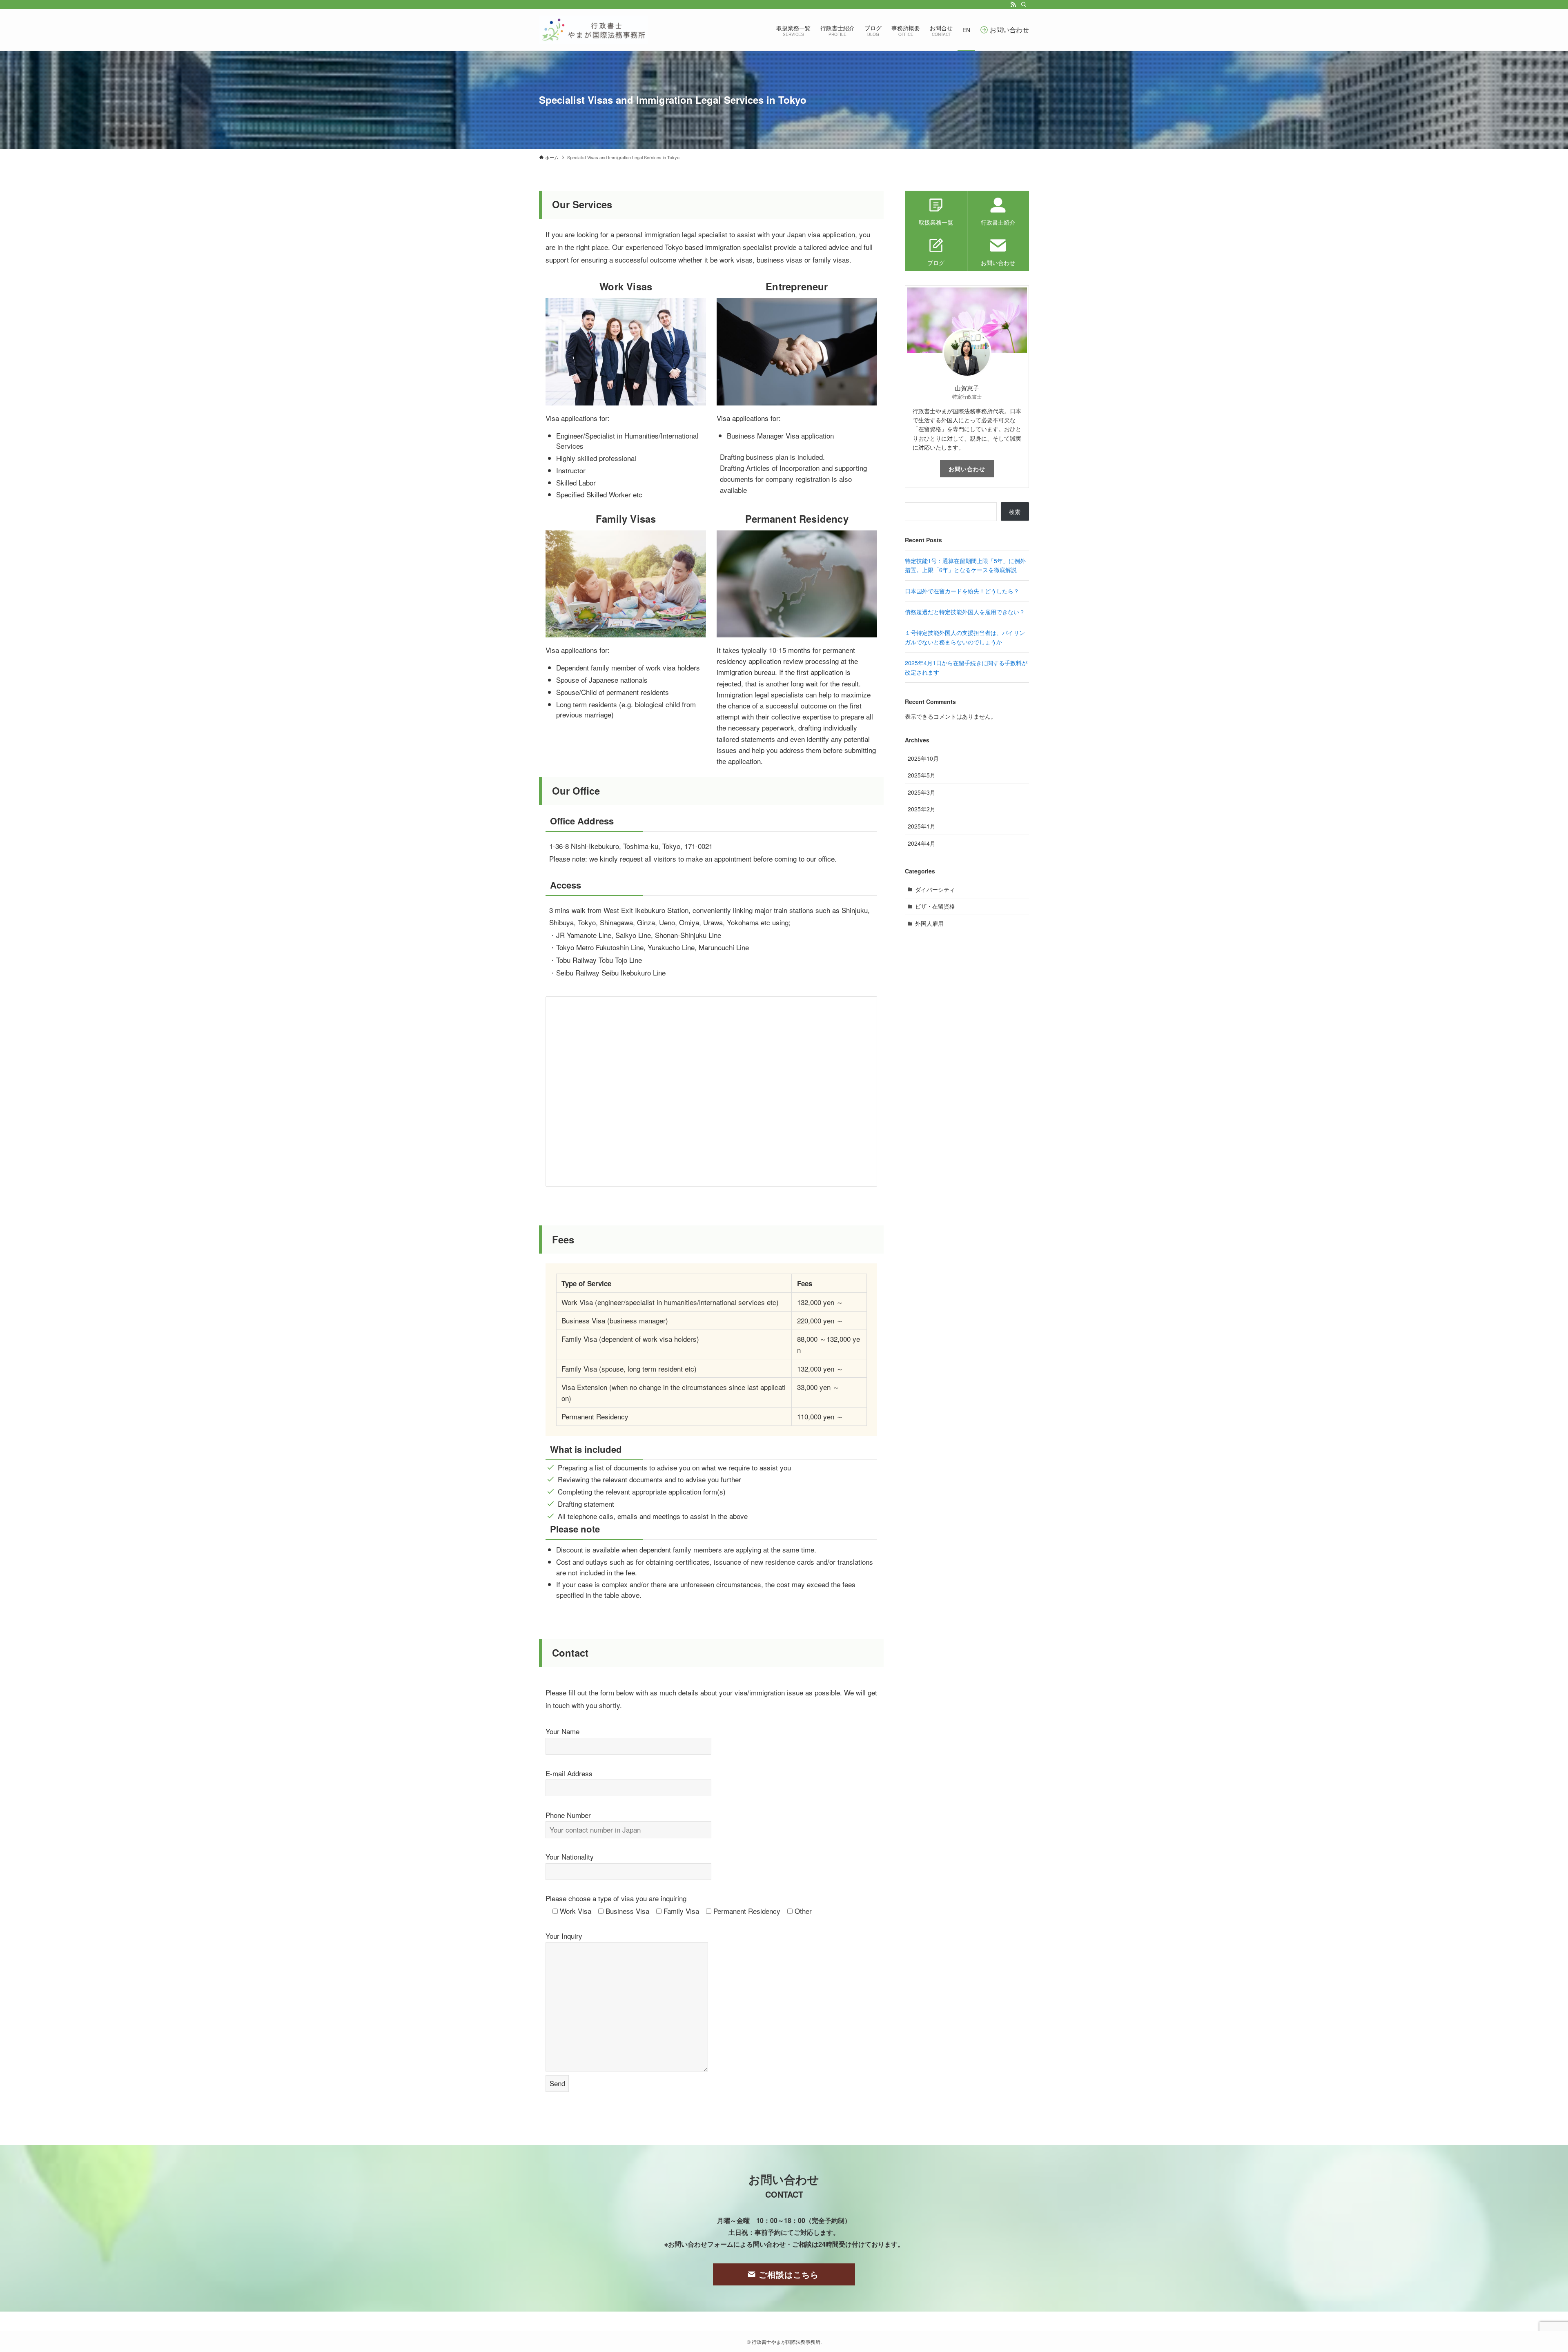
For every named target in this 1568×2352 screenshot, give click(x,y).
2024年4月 (922, 843)
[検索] (1024, 4)
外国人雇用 (929, 923)
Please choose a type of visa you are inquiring (616, 1898)
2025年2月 (922, 809)
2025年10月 (923, 758)
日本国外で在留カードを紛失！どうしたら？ (962, 591)
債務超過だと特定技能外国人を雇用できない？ (965, 612)
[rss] (1013, 4)
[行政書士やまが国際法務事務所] (594, 30)
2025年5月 (922, 775)
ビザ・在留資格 (935, 906)
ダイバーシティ (935, 889)
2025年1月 (922, 826)
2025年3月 (922, 792)
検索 (1015, 512)
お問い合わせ (967, 469)
